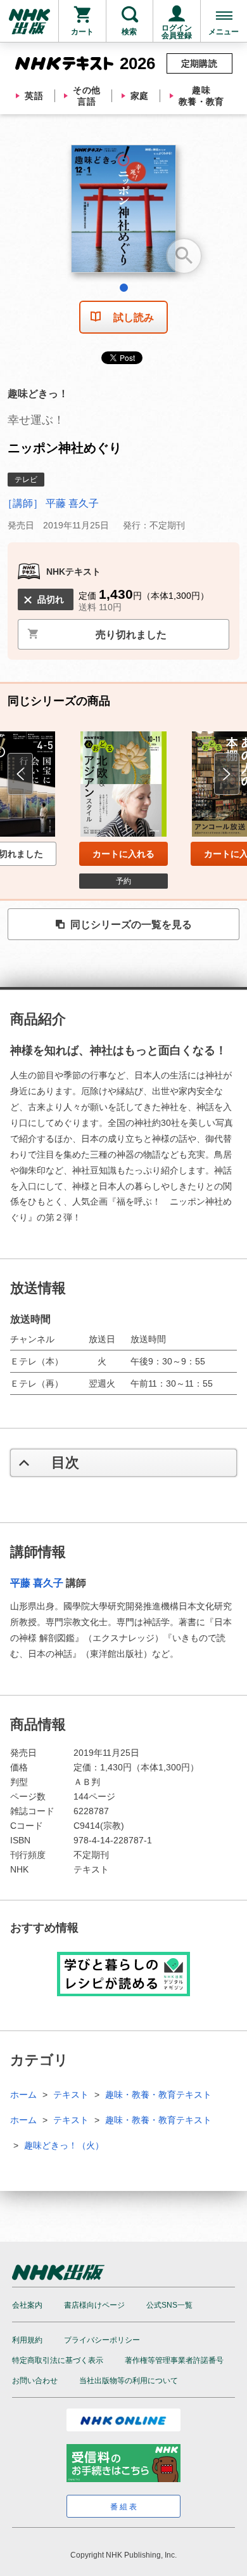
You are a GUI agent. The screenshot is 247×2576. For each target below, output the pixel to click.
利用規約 (27, 2340)
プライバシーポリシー (102, 2340)
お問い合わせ (35, 2381)
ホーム (23, 2095)
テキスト (71, 2095)
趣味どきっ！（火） (64, 2145)
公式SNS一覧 (169, 2305)
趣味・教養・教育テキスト (158, 2095)
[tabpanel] (123, 213)
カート (82, 32)
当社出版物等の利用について (129, 2381)
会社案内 (27, 2305)
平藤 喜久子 (37, 1583)
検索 (129, 32)
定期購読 (199, 63)
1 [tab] (124, 288)
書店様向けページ (94, 2305)
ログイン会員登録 (177, 32)
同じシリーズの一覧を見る (131, 925)
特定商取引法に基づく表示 (58, 2360)
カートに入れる (123, 854)
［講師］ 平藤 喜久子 (51, 503)
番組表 (124, 2507)
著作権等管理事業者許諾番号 (174, 2360)
